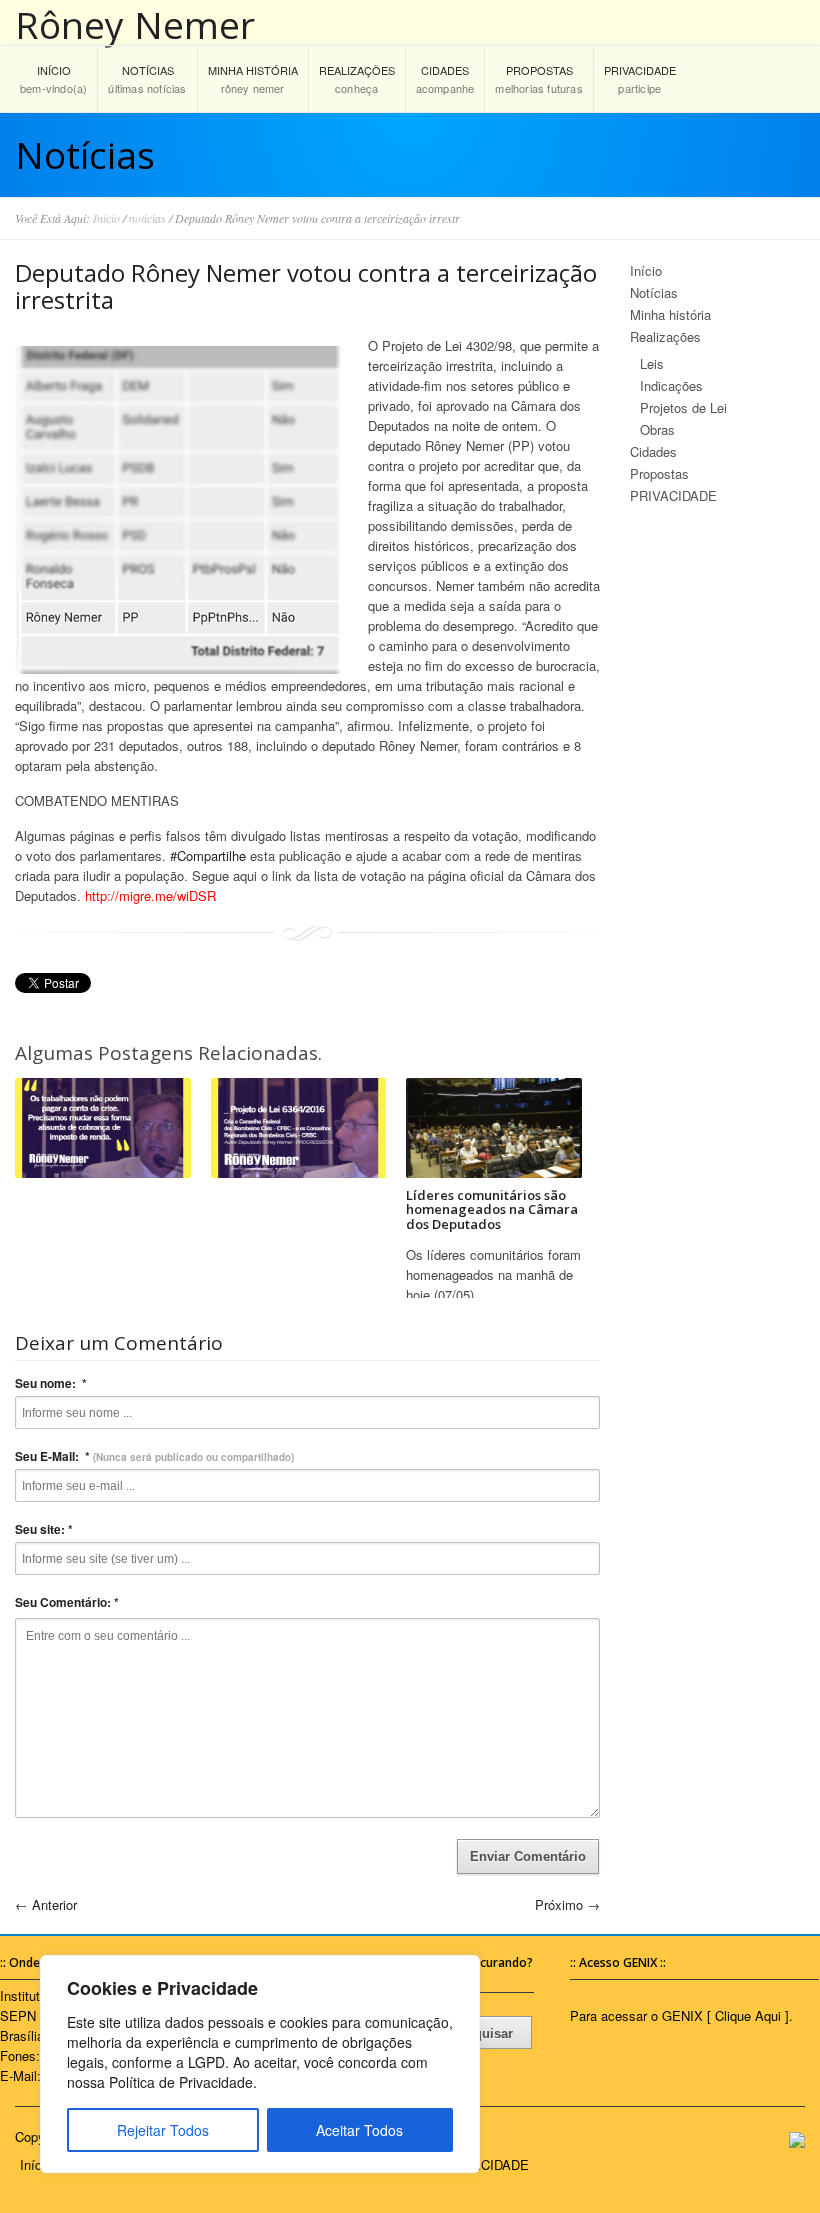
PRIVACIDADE (673, 495)
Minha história (670, 314)
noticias (147, 218)
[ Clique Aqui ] (748, 2015)
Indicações (671, 385)
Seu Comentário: (67, 1602)
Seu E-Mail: (154, 1456)
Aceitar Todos (359, 2130)
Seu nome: (51, 1383)
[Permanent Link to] (103, 1128)
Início (106, 218)
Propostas (659, 473)
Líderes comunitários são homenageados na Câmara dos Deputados (492, 1209)
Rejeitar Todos (163, 2130)
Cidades (653, 451)
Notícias (654, 292)
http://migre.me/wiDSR (150, 895)
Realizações (665, 336)
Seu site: (44, 1529)
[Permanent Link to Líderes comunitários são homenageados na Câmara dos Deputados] (494, 1128)
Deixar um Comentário (119, 1343)
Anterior (46, 1904)
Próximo (567, 1904)
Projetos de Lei (683, 407)
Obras (657, 429)
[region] (260, 2064)
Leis (652, 363)
